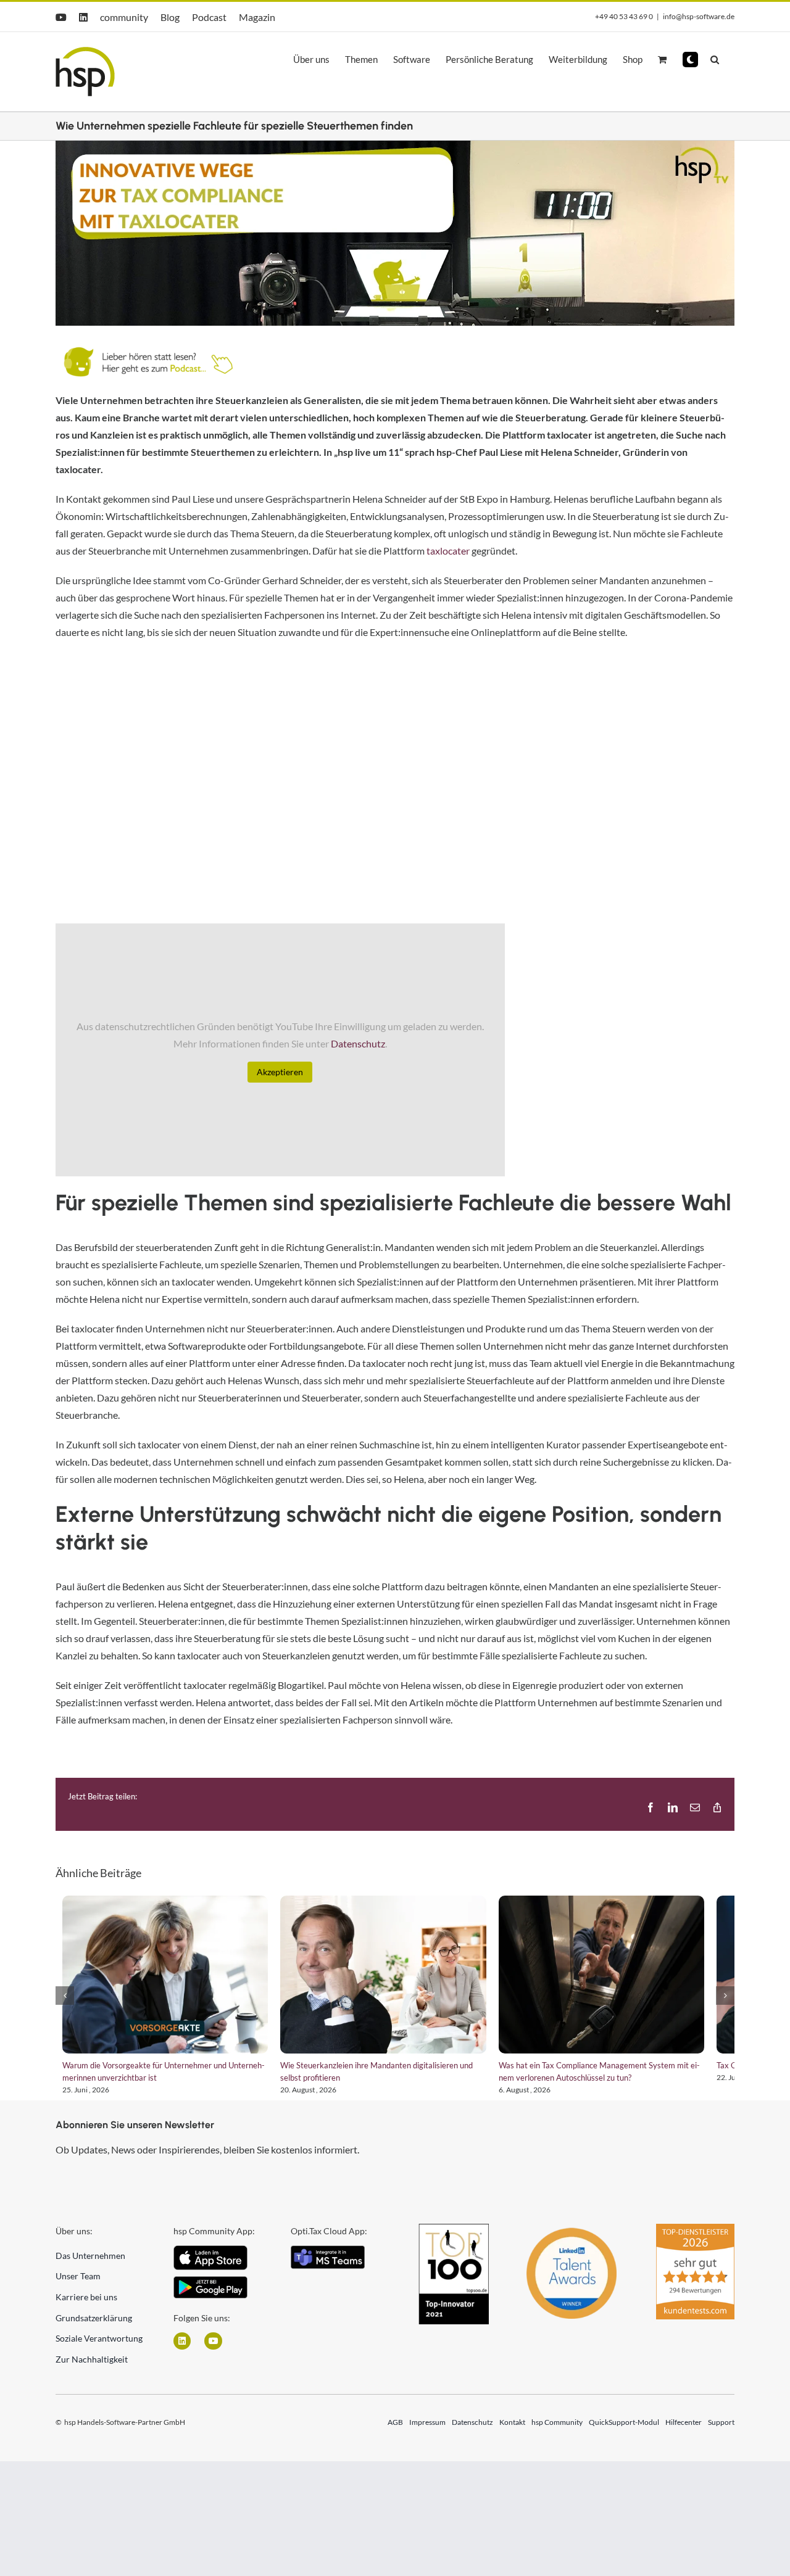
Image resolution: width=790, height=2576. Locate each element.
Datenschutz (358, 1043)
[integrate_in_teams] (328, 2259)
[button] (690, 60)
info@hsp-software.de (699, 16)
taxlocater (448, 551)
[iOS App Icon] (210, 2259)
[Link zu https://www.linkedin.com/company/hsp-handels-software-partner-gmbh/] (182, 2350)
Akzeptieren (280, 1072)
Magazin (257, 17)
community (124, 17)
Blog (170, 17)
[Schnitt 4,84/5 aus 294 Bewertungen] (695, 2239)
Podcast (209, 17)
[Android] (210, 2290)
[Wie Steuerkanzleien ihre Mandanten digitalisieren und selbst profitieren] (395, 1979)
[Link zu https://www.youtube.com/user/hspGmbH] (213, 2350)
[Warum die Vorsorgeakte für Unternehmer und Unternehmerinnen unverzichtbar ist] (164, 1979)
